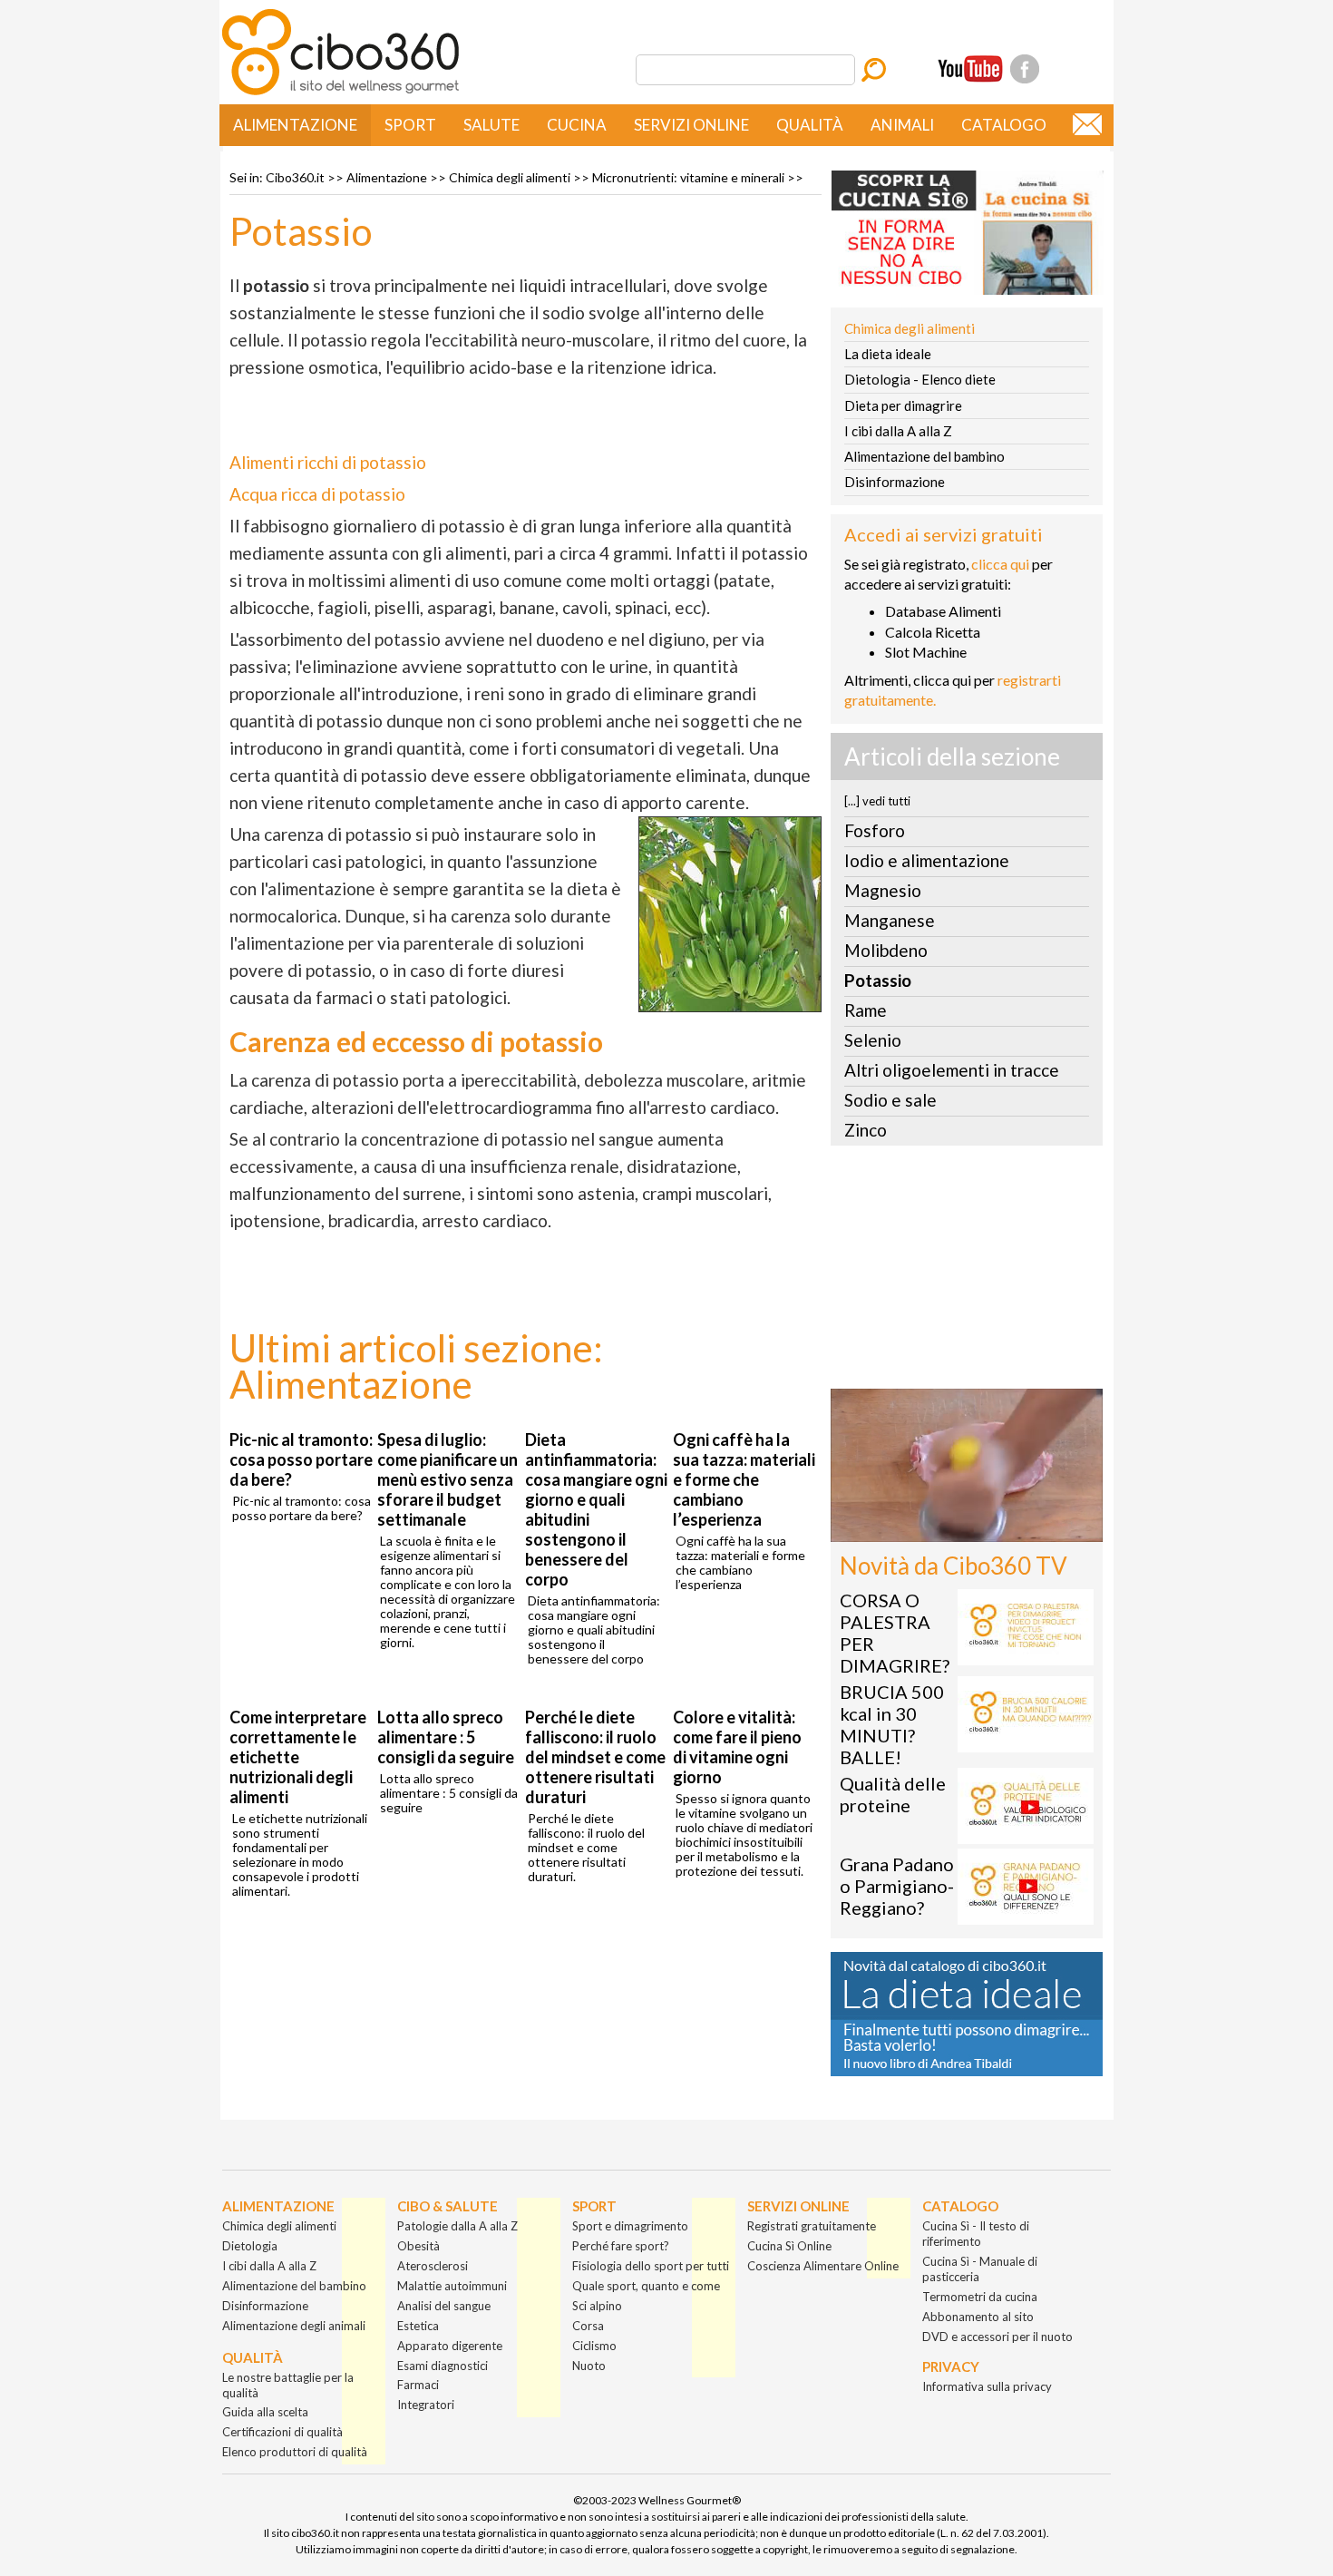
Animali (902, 125)
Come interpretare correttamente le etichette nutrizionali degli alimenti (298, 1757)
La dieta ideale (888, 354)
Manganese (890, 920)
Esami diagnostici (443, 2366)
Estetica (418, 2326)
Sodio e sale (890, 1100)
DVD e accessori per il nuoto (997, 2337)
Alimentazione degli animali (294, 2326)
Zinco (866, 1130)
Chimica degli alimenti (510, 177)
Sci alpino (597, 2306)
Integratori (426, 2405)
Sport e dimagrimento (630, 2226)
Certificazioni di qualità (282, 2432)
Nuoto (589, 2366)
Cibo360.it (295, 177)
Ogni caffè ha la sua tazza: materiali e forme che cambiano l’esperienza (744, 1479)
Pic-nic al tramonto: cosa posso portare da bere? (301, 1459)
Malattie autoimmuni (452, 2286)
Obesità (418, 2246)
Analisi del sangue (444, 2306)
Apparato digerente (450, 2346)
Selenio (873, 1040)
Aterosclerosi (433, 2266)
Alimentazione (295, 125)
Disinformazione (895, 482)
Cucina (577, 125)
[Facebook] (1025, 69)
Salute (491, 125)
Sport (410, 125)
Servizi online (691, 125)
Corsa (588, 2326)
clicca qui (1000, 564)
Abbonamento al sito (978, 2317)
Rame (866, 1010)
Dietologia (250, 2246)
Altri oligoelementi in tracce (952, 1070)
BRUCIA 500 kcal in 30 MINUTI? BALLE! (892, 1724)
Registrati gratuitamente (812, 2226)
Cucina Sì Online (789, 2246)
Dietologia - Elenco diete (920, 379)
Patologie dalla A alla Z (457, 2226)
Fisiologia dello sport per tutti (651, 2266)
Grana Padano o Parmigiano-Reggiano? (897, 1886)
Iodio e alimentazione (927, 860)
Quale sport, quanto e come (646, 2286)
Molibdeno (886, 950)
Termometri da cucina (980, 2297)
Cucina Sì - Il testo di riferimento (976, 2234)
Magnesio (883, 890)
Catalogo (1004, 125)
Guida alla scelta (265, 2412)
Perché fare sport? (621, 2246)
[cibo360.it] (341, 93)
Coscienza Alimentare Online (823, 2266)
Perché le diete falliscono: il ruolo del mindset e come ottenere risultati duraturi (595, 1757)
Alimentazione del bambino (924, 456)
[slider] (947, 1529)
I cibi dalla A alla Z (898, 431)
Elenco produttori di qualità (295, 2452)
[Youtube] (970, 69)
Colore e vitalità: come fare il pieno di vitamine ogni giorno (737, 1747)
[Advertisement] (967, 1273)
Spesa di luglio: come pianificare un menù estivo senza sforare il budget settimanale (448, 1479)
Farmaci (418, 2385)
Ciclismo (594, 2346)
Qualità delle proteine (893, 1794)
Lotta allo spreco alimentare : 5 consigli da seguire (446, 1737)
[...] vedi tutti (877, 801)
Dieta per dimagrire (903, 405)
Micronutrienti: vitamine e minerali (688, 177)
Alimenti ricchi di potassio (328, 462)
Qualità (810, 125)
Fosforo (875, 830)
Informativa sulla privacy (987, 2386)
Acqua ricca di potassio (317, 494)
